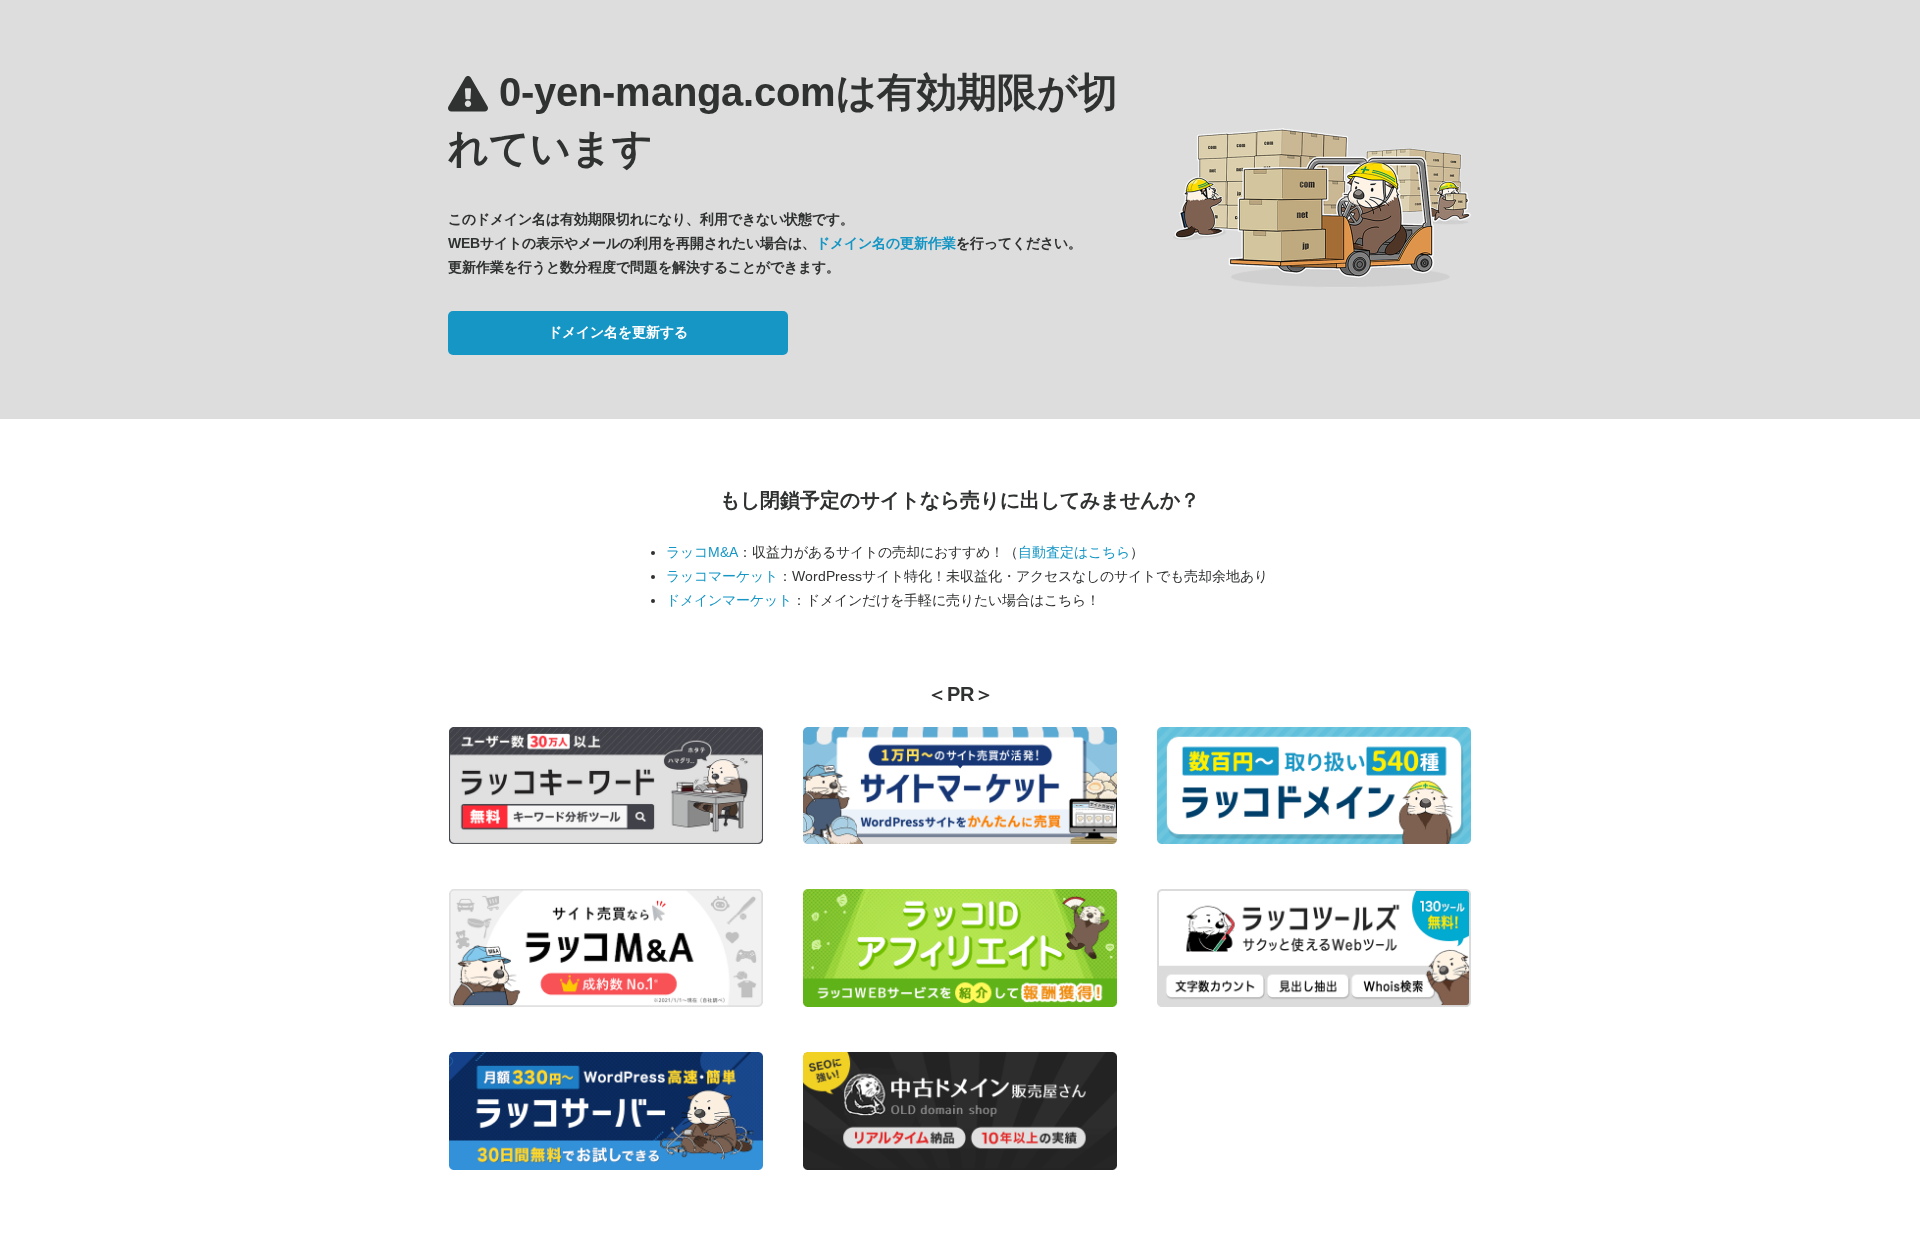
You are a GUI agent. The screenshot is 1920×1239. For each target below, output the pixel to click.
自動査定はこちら (1074, 552)
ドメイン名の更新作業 (886, 243)
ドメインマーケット (729, 600)
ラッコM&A (702, 552)
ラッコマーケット (722, 576)
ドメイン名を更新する (618, 332)
